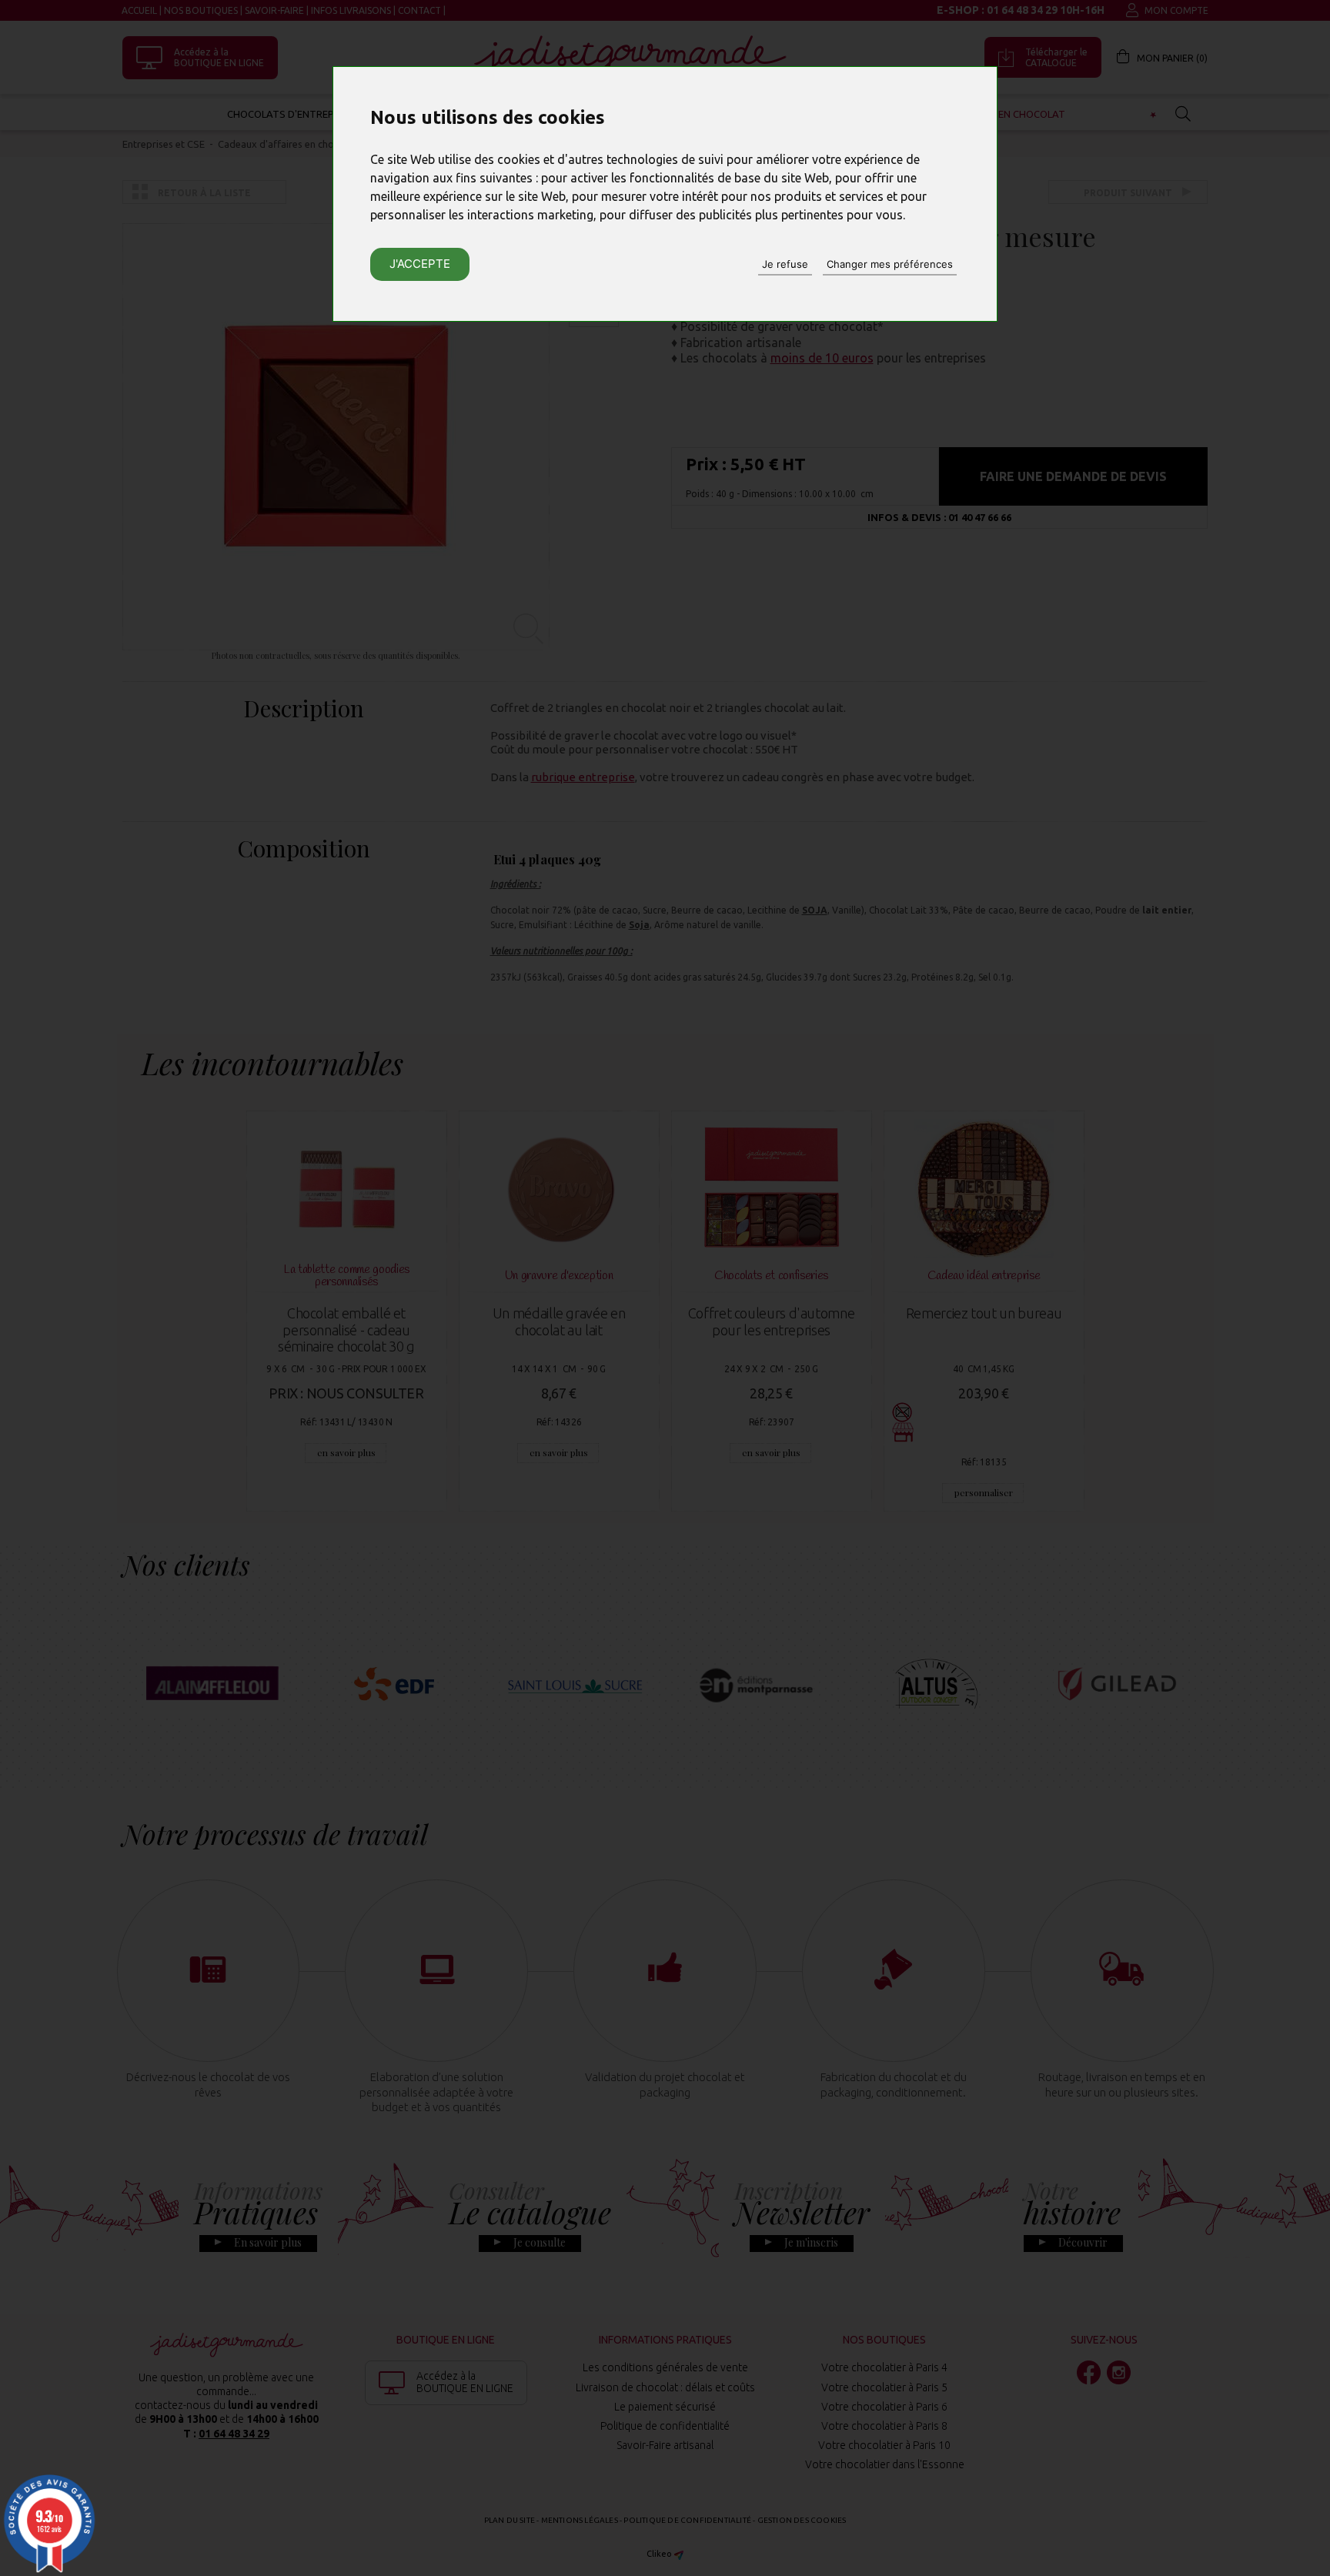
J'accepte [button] (420, 264)
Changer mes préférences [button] (890, 264)
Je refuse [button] (785, 264)
